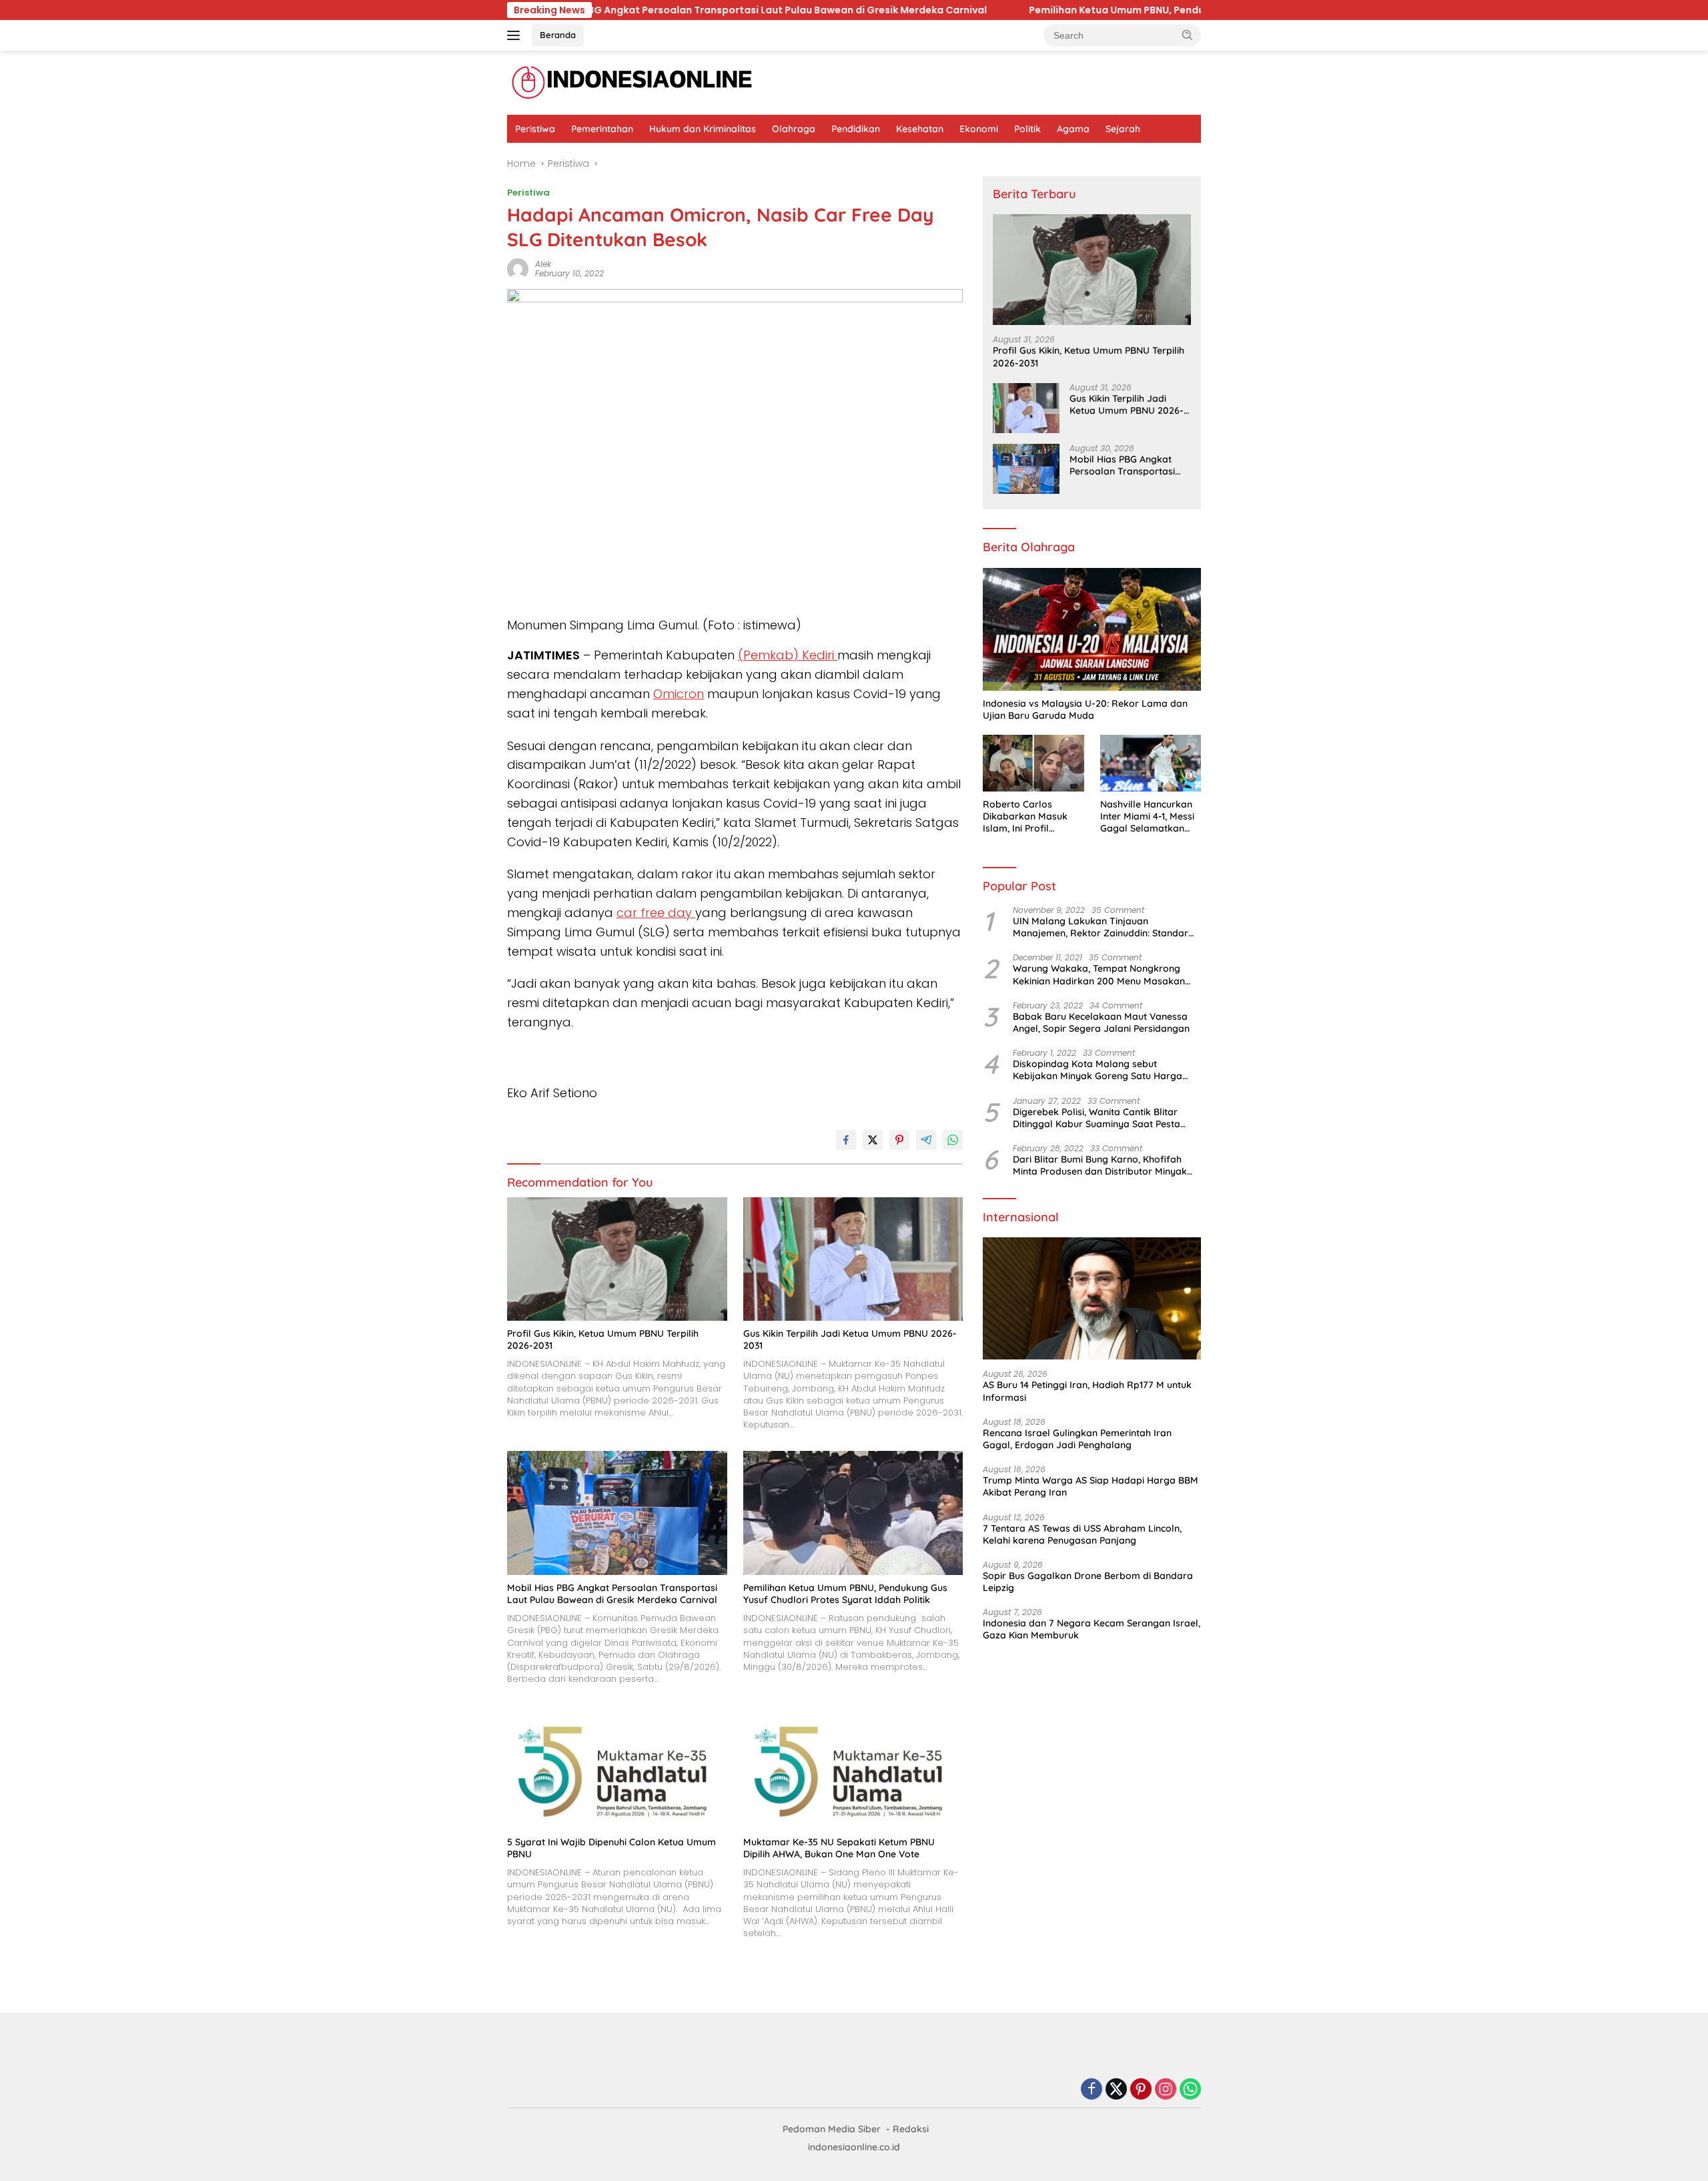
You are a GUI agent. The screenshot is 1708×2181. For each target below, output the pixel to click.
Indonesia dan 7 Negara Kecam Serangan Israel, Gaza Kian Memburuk (1092, 1629)
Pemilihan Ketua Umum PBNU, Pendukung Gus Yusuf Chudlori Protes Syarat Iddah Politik (1019, 10)
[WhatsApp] (1190, 2090)
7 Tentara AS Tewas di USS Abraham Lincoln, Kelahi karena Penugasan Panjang (1082, 1534)
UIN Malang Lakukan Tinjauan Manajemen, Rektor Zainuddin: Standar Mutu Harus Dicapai (1101, 927)
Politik (1027, 129)
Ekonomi (979, 129)
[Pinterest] (1141, 2090)
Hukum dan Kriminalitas (703, 129)
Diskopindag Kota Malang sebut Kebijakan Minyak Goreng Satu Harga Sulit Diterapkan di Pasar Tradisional (1098, 1070)
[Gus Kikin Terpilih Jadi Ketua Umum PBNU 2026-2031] (853, 1259)
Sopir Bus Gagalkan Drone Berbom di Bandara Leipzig (1088, 1582)
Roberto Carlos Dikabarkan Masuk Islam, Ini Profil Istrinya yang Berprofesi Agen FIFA (1030, 817)
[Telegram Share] (926, 1140)
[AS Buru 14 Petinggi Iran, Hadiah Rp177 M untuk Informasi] (1092, 1299)
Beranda (558, 35)
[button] (1188, 35)
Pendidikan (856, 129)
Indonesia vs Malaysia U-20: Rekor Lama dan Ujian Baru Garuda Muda (1085, 709)
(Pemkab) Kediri (788, 655)
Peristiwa (535, 129)
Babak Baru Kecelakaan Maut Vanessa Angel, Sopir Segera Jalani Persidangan (1101, 1022)
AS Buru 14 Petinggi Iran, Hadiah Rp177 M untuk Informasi (1087, 1391)
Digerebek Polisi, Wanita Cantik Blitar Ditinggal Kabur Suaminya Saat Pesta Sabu (1097, 1118)
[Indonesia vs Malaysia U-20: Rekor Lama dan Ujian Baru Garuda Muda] (1092, 629)
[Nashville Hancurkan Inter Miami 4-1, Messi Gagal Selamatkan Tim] (1151, 763)
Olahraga (794, 129)
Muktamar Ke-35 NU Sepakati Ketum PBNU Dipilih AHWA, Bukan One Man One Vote (839, 1848)
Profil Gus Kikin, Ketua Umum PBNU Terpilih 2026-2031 (603, 1339)
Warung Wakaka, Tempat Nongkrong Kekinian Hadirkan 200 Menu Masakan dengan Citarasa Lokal (1099, 974)
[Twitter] (1116, 2090)
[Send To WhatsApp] (953, 1140)
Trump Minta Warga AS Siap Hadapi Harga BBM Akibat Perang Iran (1091, 1486)
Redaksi (911, 2129)
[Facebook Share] (846, 1140)
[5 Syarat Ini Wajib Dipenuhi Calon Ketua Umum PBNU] (617, 1767)
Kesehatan (920, 129)
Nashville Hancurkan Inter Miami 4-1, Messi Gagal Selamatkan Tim (1147, 817)
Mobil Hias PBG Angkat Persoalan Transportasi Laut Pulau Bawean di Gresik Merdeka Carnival (612, 1594)
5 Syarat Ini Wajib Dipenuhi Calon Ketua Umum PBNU (611, 1848)
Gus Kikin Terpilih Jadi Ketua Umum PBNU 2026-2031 (850, 1339)
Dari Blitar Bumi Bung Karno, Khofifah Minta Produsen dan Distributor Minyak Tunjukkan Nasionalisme (1100, 1165)
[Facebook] (1092, 2090)
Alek (543, 264)
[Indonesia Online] (632, 82)
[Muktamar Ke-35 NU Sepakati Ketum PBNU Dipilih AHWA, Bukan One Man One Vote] (853, 1767)
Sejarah (1123, 129)
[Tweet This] (873, 1140)
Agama (1073, 129)
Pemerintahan (602, 129)
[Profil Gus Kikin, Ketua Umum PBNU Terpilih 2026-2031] (617, 1259)
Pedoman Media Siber (832, 2129)
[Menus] (516, 35)
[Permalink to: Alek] (518, 268)
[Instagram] (1166, 2090)
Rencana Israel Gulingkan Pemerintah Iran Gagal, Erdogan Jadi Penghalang (1077, 1439)
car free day (656, 913)
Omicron (679, 694)
